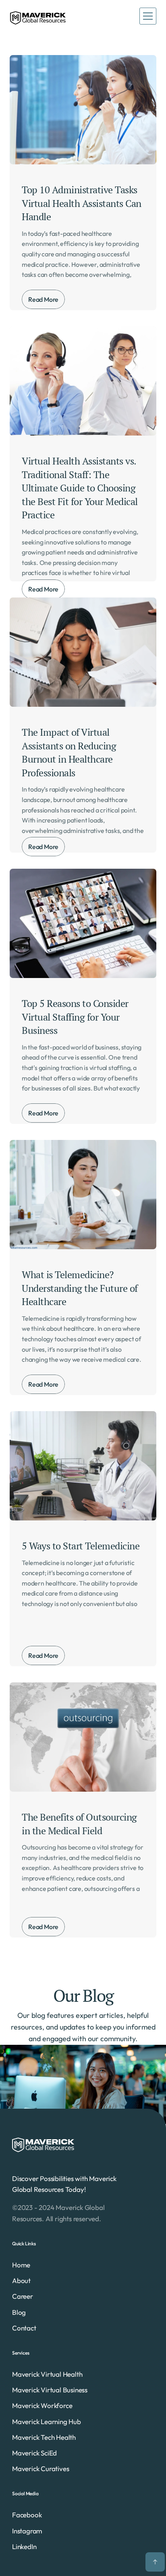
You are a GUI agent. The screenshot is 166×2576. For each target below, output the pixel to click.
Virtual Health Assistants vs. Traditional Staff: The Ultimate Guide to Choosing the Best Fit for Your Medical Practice (81, 488)
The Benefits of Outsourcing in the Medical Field (80, 1824)
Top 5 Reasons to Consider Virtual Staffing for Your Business (76, 1017)
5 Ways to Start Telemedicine (81, 1546)
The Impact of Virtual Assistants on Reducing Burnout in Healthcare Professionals (70, 752)
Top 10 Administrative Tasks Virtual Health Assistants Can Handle (83, 203)
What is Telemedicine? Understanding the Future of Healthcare (81, 1288)
